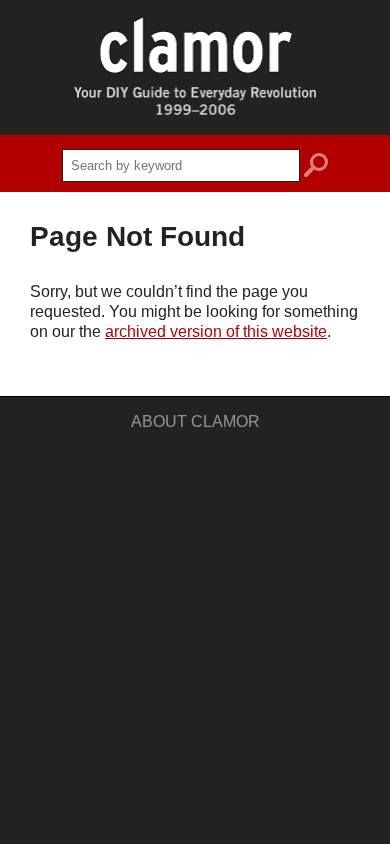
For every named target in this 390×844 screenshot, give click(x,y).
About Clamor (195, 421)
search (316, 168)
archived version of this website (216, 331)
